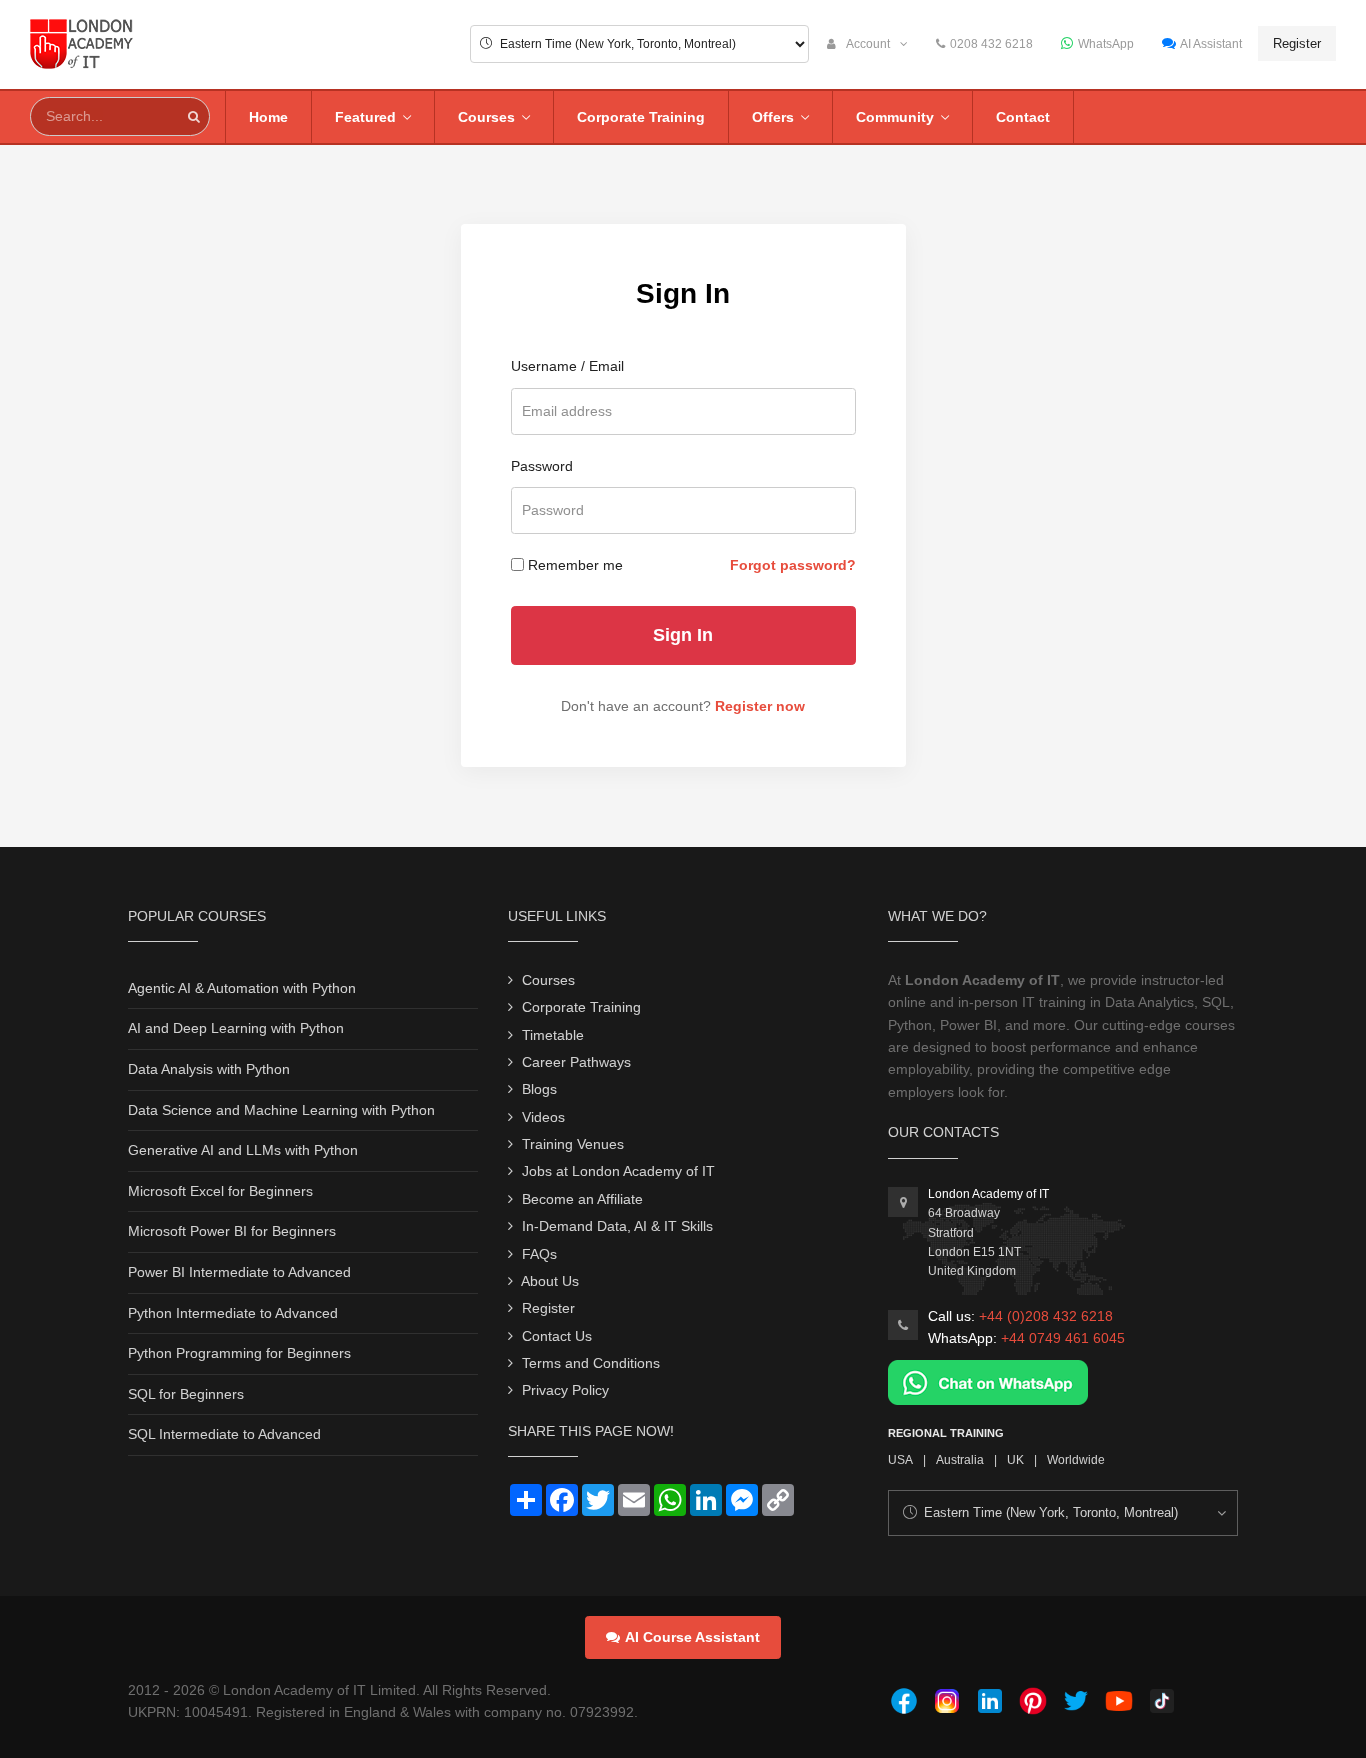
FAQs (539, 1254)
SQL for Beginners (186, 1394)
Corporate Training (641, 117)
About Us (550, 1281)
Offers (773, 117)
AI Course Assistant (692, 1637)
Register (1297, 43)
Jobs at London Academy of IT (618, 1171)
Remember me (575, 565)
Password (542, 466)
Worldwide (1076, 1460)
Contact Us (557, 1336)
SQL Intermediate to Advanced (224, 1434)
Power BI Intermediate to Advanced (239, 1272)
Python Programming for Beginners (239, 1353)
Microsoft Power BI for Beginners (232, 1231)
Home (268, 117)
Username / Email (567, 366)
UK (1015, 1460)
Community (895, 117)
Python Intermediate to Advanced (233, 1313)
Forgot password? (793, 565)
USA (900, 1460)
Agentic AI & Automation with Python (242, 988)
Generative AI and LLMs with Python (243, 1150)
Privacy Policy (565, 1390)
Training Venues (573, 1144)
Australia (960, 1460)
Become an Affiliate (582, 1199)
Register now (760, 706)
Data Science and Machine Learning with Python (281, 1110)
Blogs (539, 1089)
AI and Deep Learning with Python (236, 1028)
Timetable (553, 1035)
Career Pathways (576, 1062)
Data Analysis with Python (209, 1069)
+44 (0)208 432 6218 (1046, 1316)
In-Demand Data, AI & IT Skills (617, 1226)
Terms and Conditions (591, 1363)
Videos (543, 1117)
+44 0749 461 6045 (1063, 1338)
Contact (1023, 117)
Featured (365, 117)
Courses (486, 117)
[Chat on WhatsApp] (988, 1381)
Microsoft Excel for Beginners (220, 1191)
